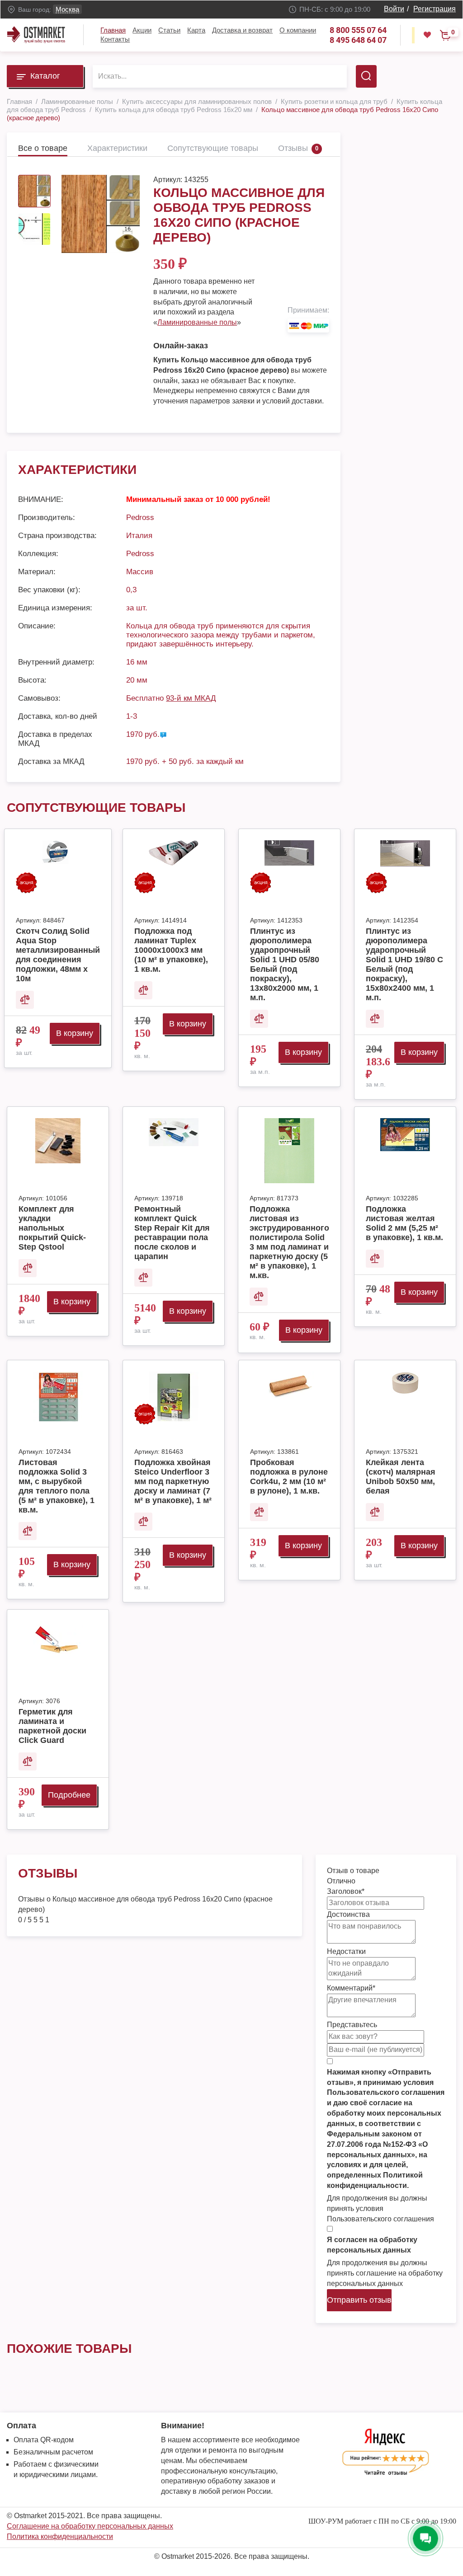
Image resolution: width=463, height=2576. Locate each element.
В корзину (75, 1033)
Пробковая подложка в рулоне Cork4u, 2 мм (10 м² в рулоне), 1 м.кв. (289, 1477)
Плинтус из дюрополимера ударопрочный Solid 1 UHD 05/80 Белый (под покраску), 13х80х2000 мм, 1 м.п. (285, 964)
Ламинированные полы (197, 322)
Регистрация (435, 9)
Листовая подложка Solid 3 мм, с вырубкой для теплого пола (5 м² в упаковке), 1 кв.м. (57, 1486)
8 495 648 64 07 (358, 40)
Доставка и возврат (242, 30)
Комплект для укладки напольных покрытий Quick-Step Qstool (52, 1228)
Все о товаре (43, 148)
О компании (298, 30)
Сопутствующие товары (213, 148)
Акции (142, 30)
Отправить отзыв (359, 2300)
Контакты (115, 39)
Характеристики (117, 148)
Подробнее (69, 1795)
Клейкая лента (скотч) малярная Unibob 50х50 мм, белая (401, 1477)
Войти (394, 9)
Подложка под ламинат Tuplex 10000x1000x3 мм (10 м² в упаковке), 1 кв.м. (171, 950)
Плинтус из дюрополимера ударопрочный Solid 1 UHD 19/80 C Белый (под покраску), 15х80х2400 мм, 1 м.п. (404, 964)
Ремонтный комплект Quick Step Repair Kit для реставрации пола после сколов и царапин (172, 1233)
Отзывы (293, 148)
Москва (67, 9)
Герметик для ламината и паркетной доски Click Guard (52, 1726)
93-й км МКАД (191, 698)
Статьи (169, 30)
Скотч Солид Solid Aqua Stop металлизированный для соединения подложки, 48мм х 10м (58, 955)
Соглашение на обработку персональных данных (90, 2526)
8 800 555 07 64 (358, 30)
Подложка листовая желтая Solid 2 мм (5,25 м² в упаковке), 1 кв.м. (404, 1223)
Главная (113, 30)
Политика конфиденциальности (60, 2536)
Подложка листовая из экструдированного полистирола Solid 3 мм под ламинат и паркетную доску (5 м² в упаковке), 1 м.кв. (289, 1242)
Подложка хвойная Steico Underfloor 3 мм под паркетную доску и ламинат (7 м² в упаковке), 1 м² (173, 1481)
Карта (196, 30)
